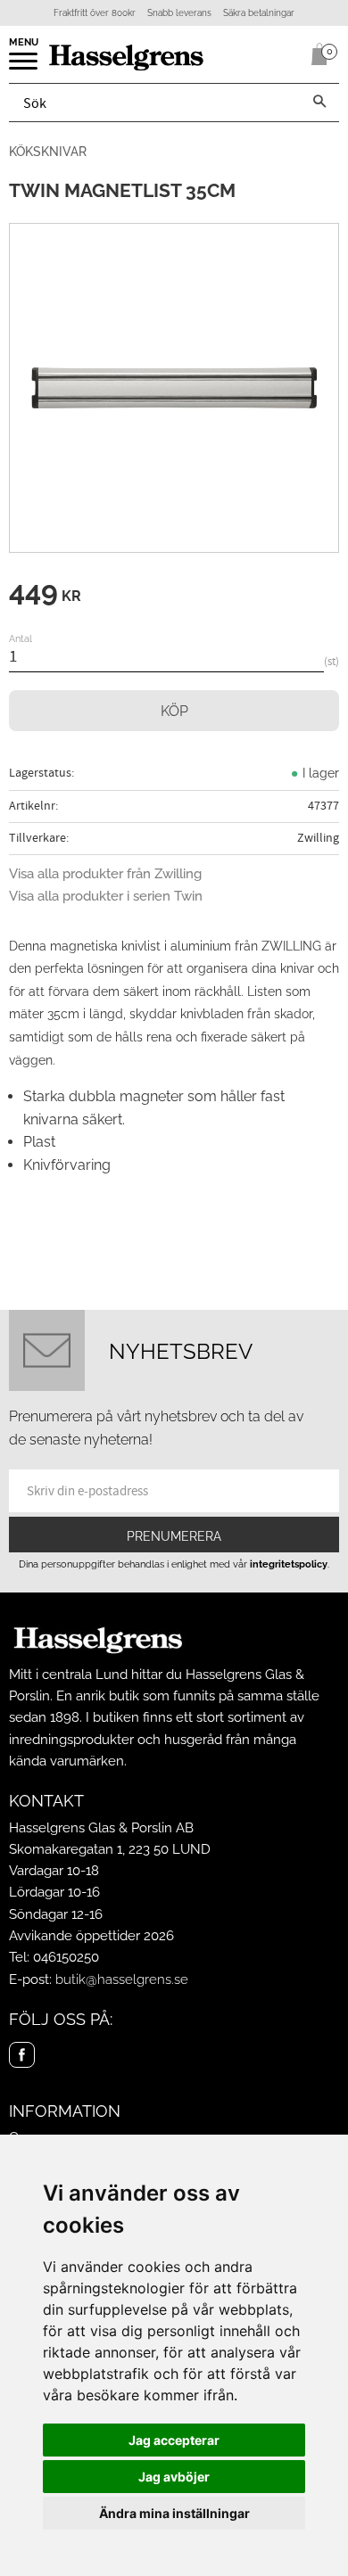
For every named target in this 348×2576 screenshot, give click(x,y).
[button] (25, 67)
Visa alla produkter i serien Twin (106, 896)
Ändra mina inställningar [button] (174, 2513)
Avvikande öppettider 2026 (91, 1936)
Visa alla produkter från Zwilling (105, 874)
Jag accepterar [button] (174, 2440)
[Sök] (319, 103)
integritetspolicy (289, 1564)
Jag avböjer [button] (174, 2477)
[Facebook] (22, 2055)
